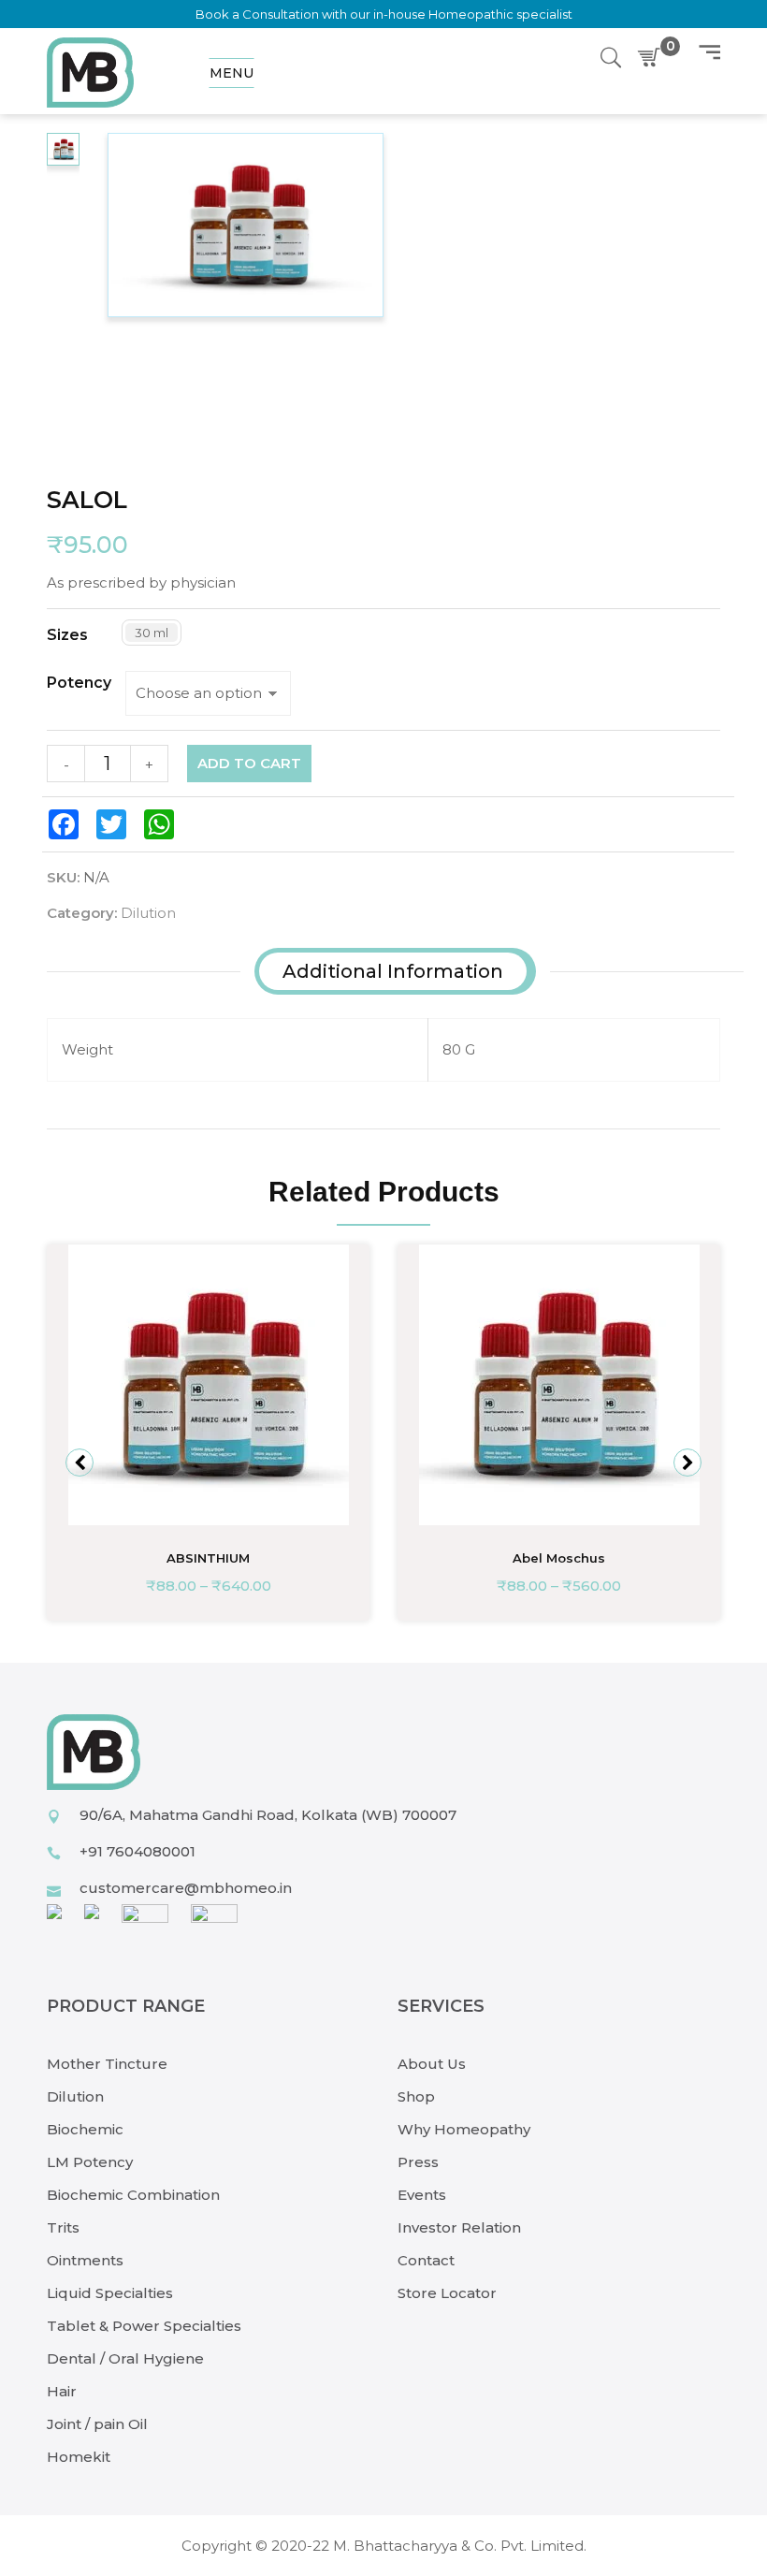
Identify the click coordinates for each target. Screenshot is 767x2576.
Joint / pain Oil (97, 2424)
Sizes (67, 635)
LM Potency (90, 2162)
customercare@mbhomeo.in (186, 1888)
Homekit (79, 2457)
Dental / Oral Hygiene (125, 2358)
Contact (426, 2260)
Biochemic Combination (133, 2195)
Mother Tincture (107, 2064)
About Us (432, 2064)
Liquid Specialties (110, 2293)
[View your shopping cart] (653, 58)
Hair (62, 2391)
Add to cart (249, 763)
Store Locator (447, 2293)
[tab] (393, 971)
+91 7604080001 (137, 1851)
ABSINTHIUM (208, 1558)
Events (422, 2195)
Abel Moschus (559, 1558)
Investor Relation (459, 2227)
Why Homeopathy (464, 2129)
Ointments (85, 2260)
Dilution (148, 913)
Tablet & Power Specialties (144, 2326)
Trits (63, 2227)
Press (418, 2162)
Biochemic (85, 2129)
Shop (416, 2096)
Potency (79, 683)
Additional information (393, 971)
